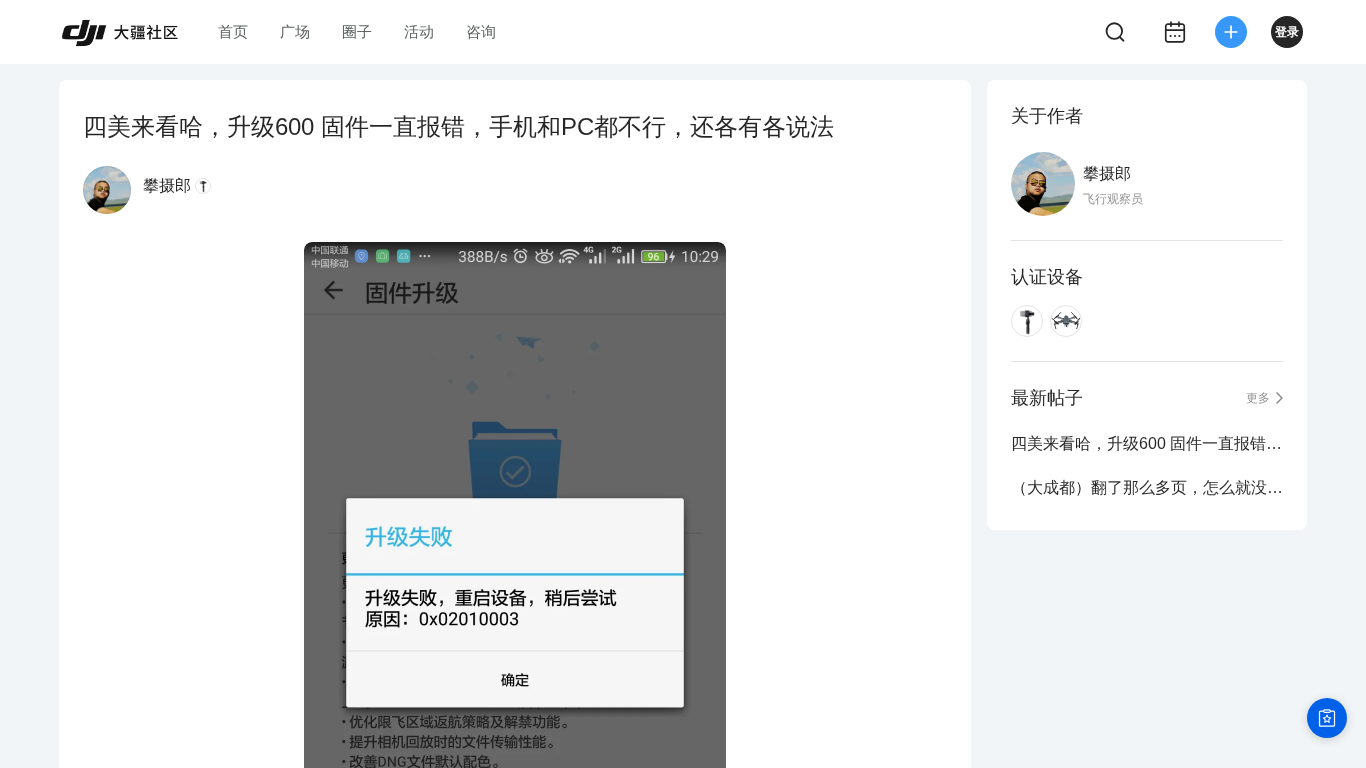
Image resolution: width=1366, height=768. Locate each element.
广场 (295, 31)
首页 (233, 31)
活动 (419, 31)
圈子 (357, 31)
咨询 (481, 31)
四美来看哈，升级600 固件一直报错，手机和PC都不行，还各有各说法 (1147, 443)
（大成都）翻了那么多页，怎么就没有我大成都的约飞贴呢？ (1147, 487)
